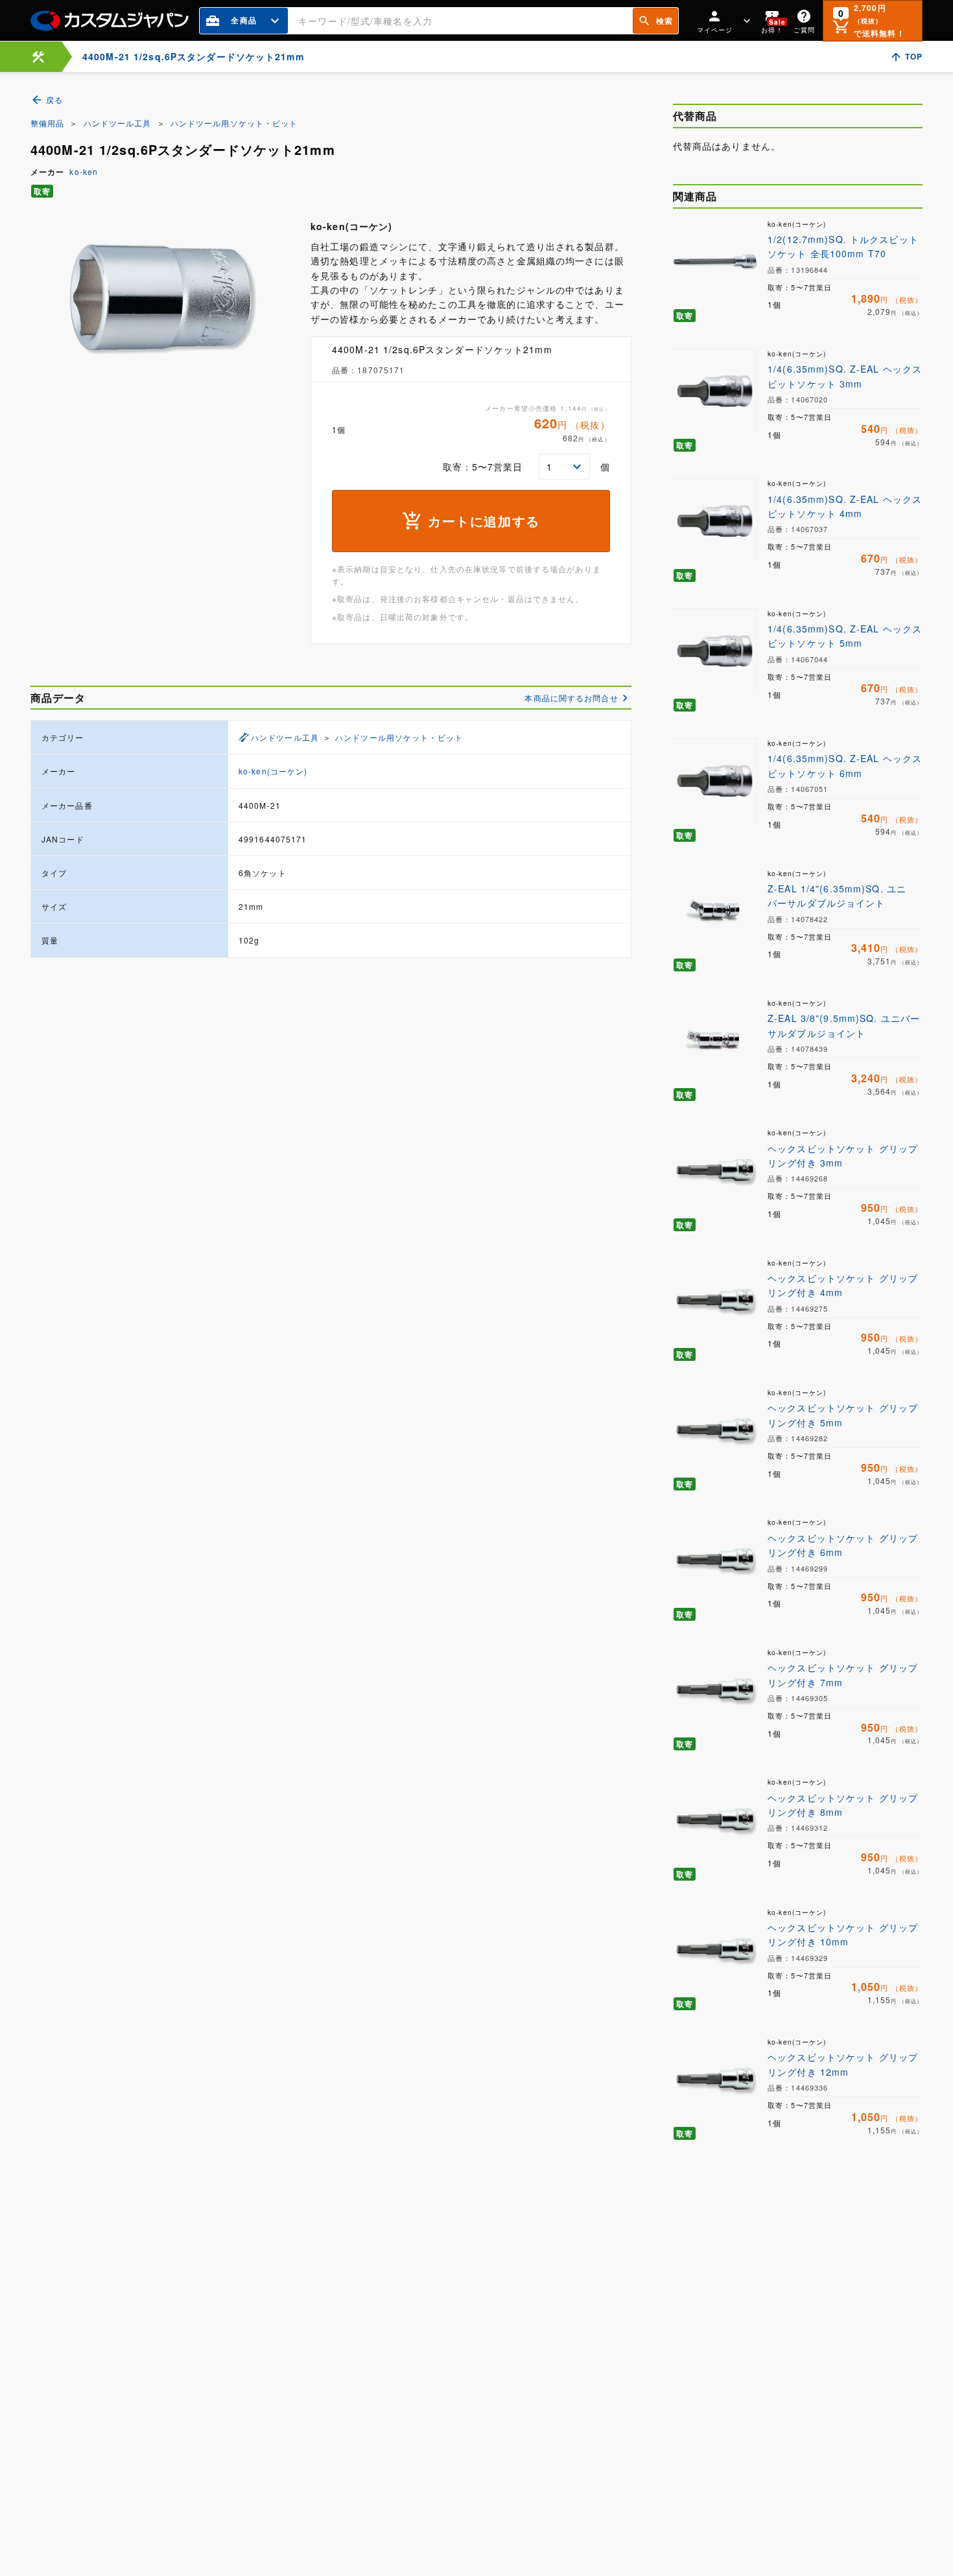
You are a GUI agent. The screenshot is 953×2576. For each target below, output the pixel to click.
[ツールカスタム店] (38, 57)
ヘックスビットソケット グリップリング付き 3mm (843, 1155)
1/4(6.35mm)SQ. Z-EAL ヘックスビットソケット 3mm (845, 376)
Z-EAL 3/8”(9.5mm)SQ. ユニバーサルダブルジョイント (844, 1025)
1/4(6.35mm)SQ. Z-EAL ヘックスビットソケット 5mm (845, 636)
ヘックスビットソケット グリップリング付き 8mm (843, 1805)
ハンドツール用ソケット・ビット (234, 123)
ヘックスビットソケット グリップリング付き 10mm (843, 1934)
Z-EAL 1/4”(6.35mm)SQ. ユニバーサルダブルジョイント (837, 896)
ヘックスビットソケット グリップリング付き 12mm (843, 2064)
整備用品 (47, 123)
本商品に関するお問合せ (571, 698)
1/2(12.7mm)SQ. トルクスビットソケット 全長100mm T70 (843, 246)
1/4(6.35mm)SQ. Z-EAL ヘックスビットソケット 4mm (845, 506)
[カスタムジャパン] (110, 21)
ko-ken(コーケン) (273, 771)
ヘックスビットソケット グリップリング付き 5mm (843, 1415)
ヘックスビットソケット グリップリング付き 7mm (843, 1675)
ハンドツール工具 (118, 123)
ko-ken (84, 171)
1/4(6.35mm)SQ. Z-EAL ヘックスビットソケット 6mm (845, 765)
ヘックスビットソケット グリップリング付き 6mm (843, 1545)
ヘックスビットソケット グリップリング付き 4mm (843, 1285)
